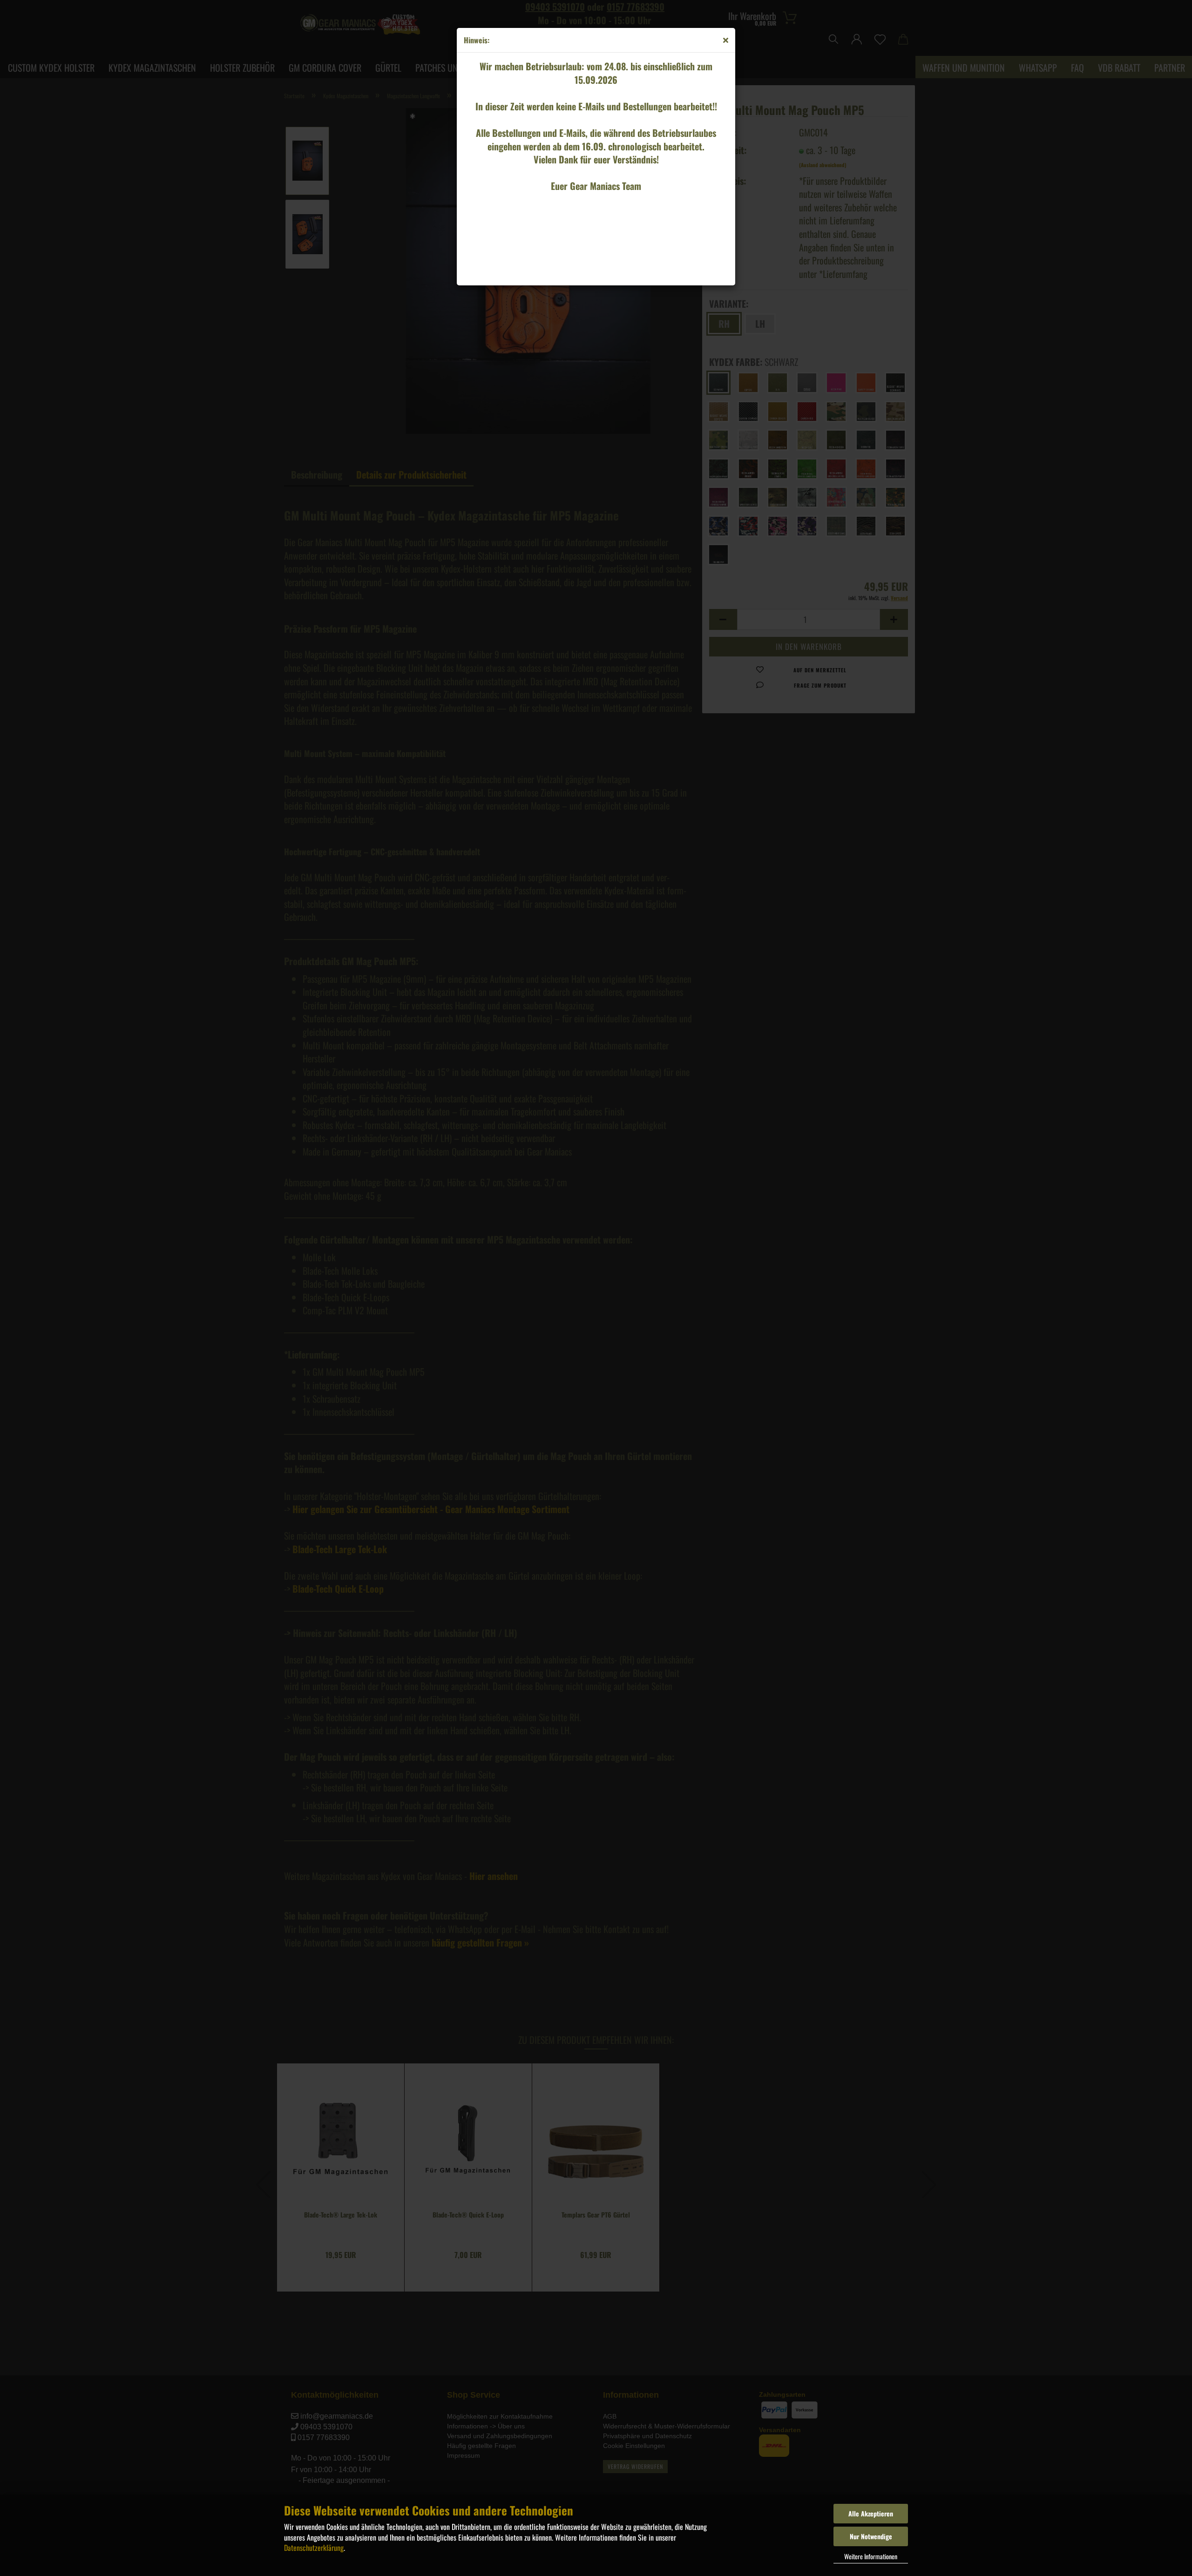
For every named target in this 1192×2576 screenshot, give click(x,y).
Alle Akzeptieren (871, 2513)
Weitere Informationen (871, 2556)
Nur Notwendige (871, 2536)
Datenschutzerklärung (314, 2548)
